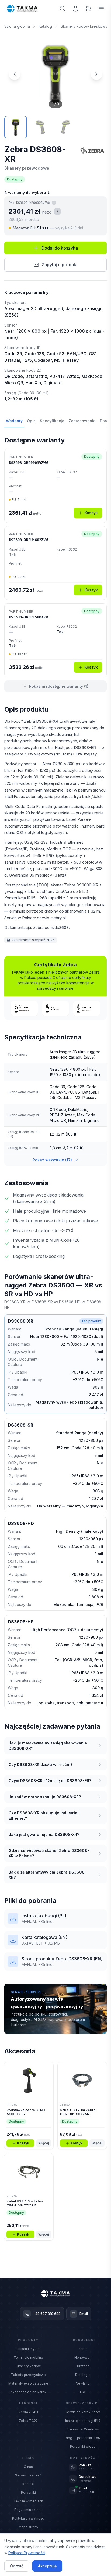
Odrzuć (17, 2566)
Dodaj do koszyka (60, 248)
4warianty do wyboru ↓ (27, 192)
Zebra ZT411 (28, 2412)
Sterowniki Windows (83, 2429)
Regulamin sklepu (28, 2510)
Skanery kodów (28, 2366)
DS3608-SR (20, 1425)
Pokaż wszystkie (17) (52, 1160)
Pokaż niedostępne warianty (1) (59, 686)
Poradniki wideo (83, 2447)
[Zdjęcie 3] (65, 127)
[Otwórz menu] (101, 9)
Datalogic (83, 2375)
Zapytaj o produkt (60, 265)
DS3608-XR (20, 1321)
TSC (83, 2392)
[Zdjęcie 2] (40, 127)
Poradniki (28, 2492)
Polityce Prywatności (27, 2553)
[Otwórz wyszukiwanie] (63, 9)
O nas (28, 2467)
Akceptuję (47, 2566)
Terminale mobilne (28, 2357)
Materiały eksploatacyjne (28, 2383)
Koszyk (91, 513)
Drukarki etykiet (28, 2349)
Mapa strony (28, 2527)
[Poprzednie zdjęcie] (15, 74)
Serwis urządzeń (28, 2475)
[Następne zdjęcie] (96, 74)
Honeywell (83, 2357)
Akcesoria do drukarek (28, 2392)
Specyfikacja (52, 421)
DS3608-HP (21, 1622)
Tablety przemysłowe (28, 2375)
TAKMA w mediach (28, 2501)
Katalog (45, 26)
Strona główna (17, 26)
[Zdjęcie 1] (16, 127)
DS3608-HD (21, 1523)
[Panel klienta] (75, 9)
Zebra (83, 2349)
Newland (83, 2383)
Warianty (14, 421)
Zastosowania (82, 421)
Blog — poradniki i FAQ (83, 2438)
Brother (83, 2366)
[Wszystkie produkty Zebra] (92, 151)
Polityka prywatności (28, 2518)
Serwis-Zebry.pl (83, 2403)
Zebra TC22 (28, 2421)
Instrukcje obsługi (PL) (83, 2421)
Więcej (44, 2143)
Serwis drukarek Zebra (83, 2412)
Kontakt (28, 2484)
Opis (31, 421)
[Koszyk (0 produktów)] (88, 9)
